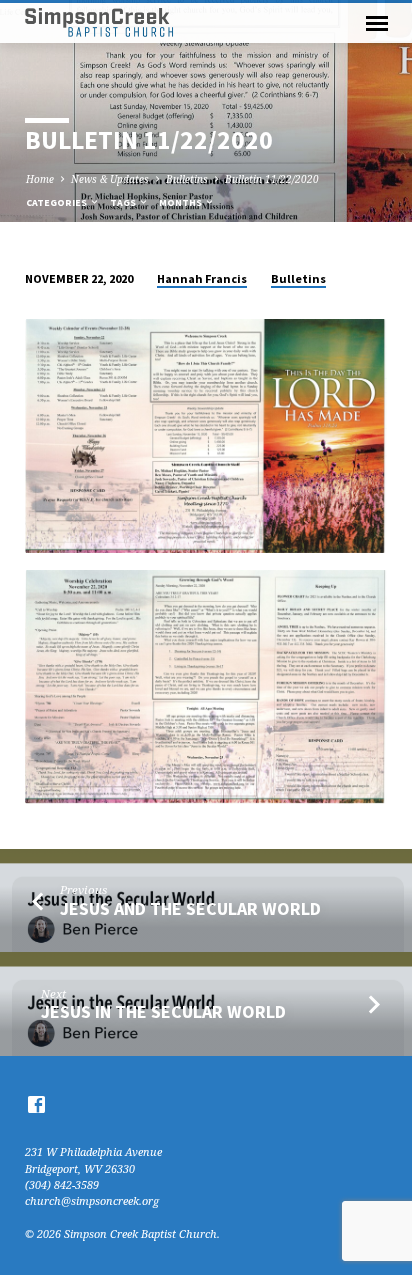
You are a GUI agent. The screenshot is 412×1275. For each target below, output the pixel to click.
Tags (124, 202)
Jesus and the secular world (190, 908)
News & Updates (110, 179)
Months (181, 202)
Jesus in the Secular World (163, 1011)
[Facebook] (36, 1104)
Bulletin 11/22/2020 (272, 179)
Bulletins (187, 179)
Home (40, 179)
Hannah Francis (202, 278)
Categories (57, 202)
